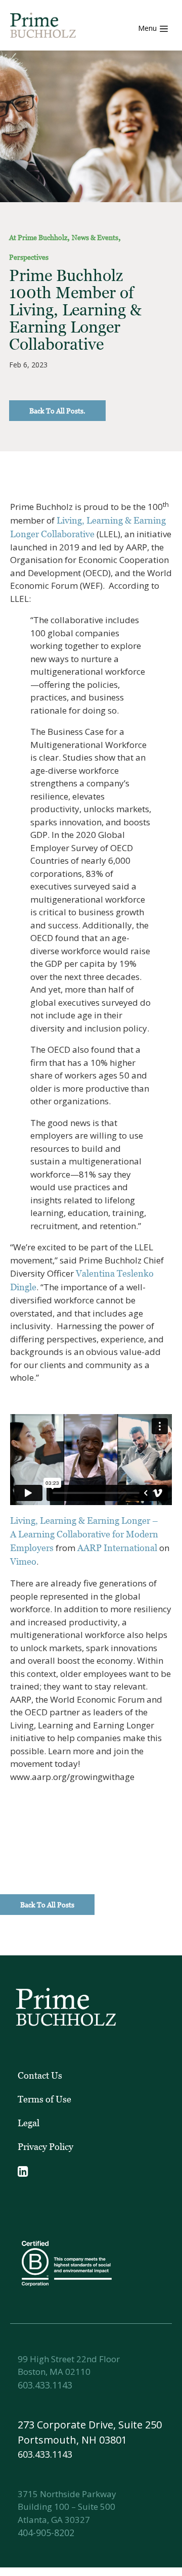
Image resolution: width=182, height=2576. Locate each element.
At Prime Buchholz (38, 237)
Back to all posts (47, 1905)
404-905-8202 (46, 2533)
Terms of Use (44, 2099)
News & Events (95, 237)
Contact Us (40, 2075)
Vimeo (23, 1561)
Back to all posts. (57, 411)
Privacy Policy (45, 2147)
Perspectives (29, 257)
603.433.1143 (45, 2385)
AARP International (117, 1548)
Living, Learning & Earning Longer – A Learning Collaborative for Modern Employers (84, 1534)
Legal (29, 2123)
